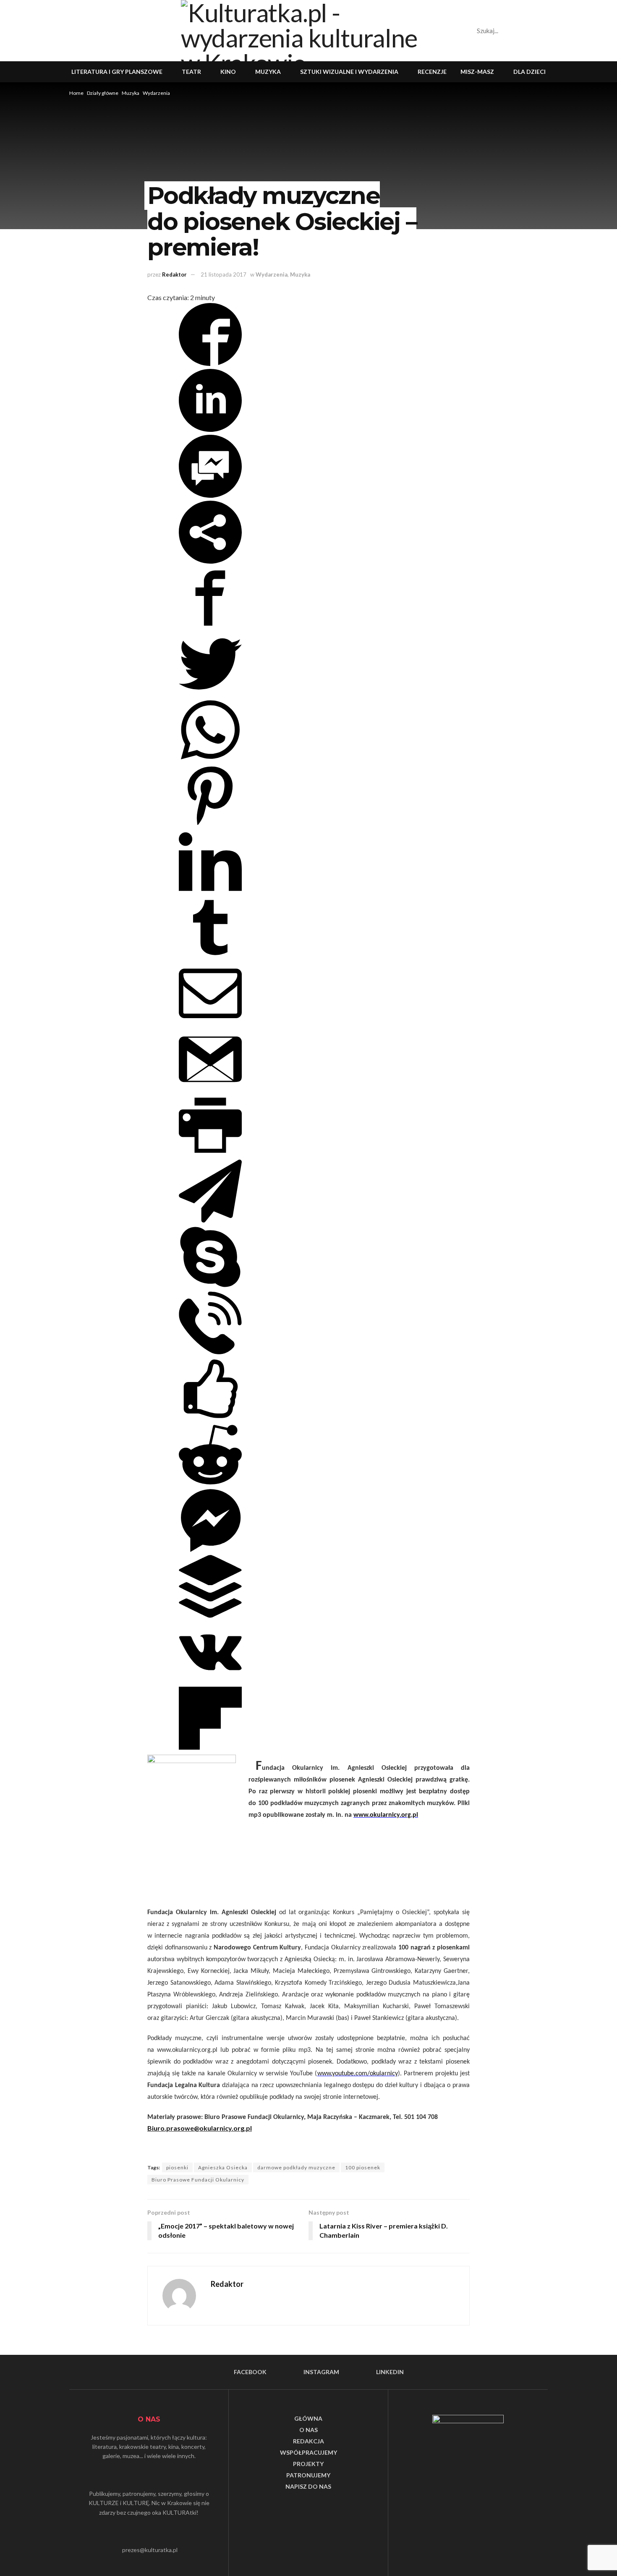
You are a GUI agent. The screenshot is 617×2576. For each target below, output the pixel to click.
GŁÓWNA (308, 2418)
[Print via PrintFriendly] (210, 1154)
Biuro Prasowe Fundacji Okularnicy (198, 2180)
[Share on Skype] (210, 1286)
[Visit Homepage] (308, 31)
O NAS (308, 2430)
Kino (228, 72)
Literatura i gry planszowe (117, 72)
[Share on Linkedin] (210, 429)
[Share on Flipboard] (210, 1747)
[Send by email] (210, 1022)
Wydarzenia (156, 93)
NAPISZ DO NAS (308, 2486)
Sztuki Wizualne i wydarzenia (349, 72)
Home (76, 93)
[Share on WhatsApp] (210, 759)
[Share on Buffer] (210, 1615)
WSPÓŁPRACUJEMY (308, 2452)
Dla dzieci (529, 72)
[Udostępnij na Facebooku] (210, 363)
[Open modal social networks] (210, 561)
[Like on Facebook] (210, 1417)
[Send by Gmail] (210, 1088)
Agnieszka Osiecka (223, 2167)
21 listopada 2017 (224, 274)
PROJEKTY (308, 2464)
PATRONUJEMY (308, 2475)
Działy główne (103, 93)
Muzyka (268, 72)
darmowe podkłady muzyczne (296, 2167)
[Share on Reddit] (210, 1483)
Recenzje (432, 72)
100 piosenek (363, 2167)
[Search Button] (514, 31)
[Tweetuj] (210, 693)
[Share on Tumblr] (210, 956)
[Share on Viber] (210, 1352)
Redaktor (174, 274)
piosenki (177, 2167)
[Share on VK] (210, 1681)
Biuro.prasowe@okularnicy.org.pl (200, 2128)
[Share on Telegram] (210, 1220)
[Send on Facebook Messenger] (210, 495)
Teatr (191, 72)
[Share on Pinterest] (210, 824)
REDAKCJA (308, 2441)
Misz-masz (477, 72)
